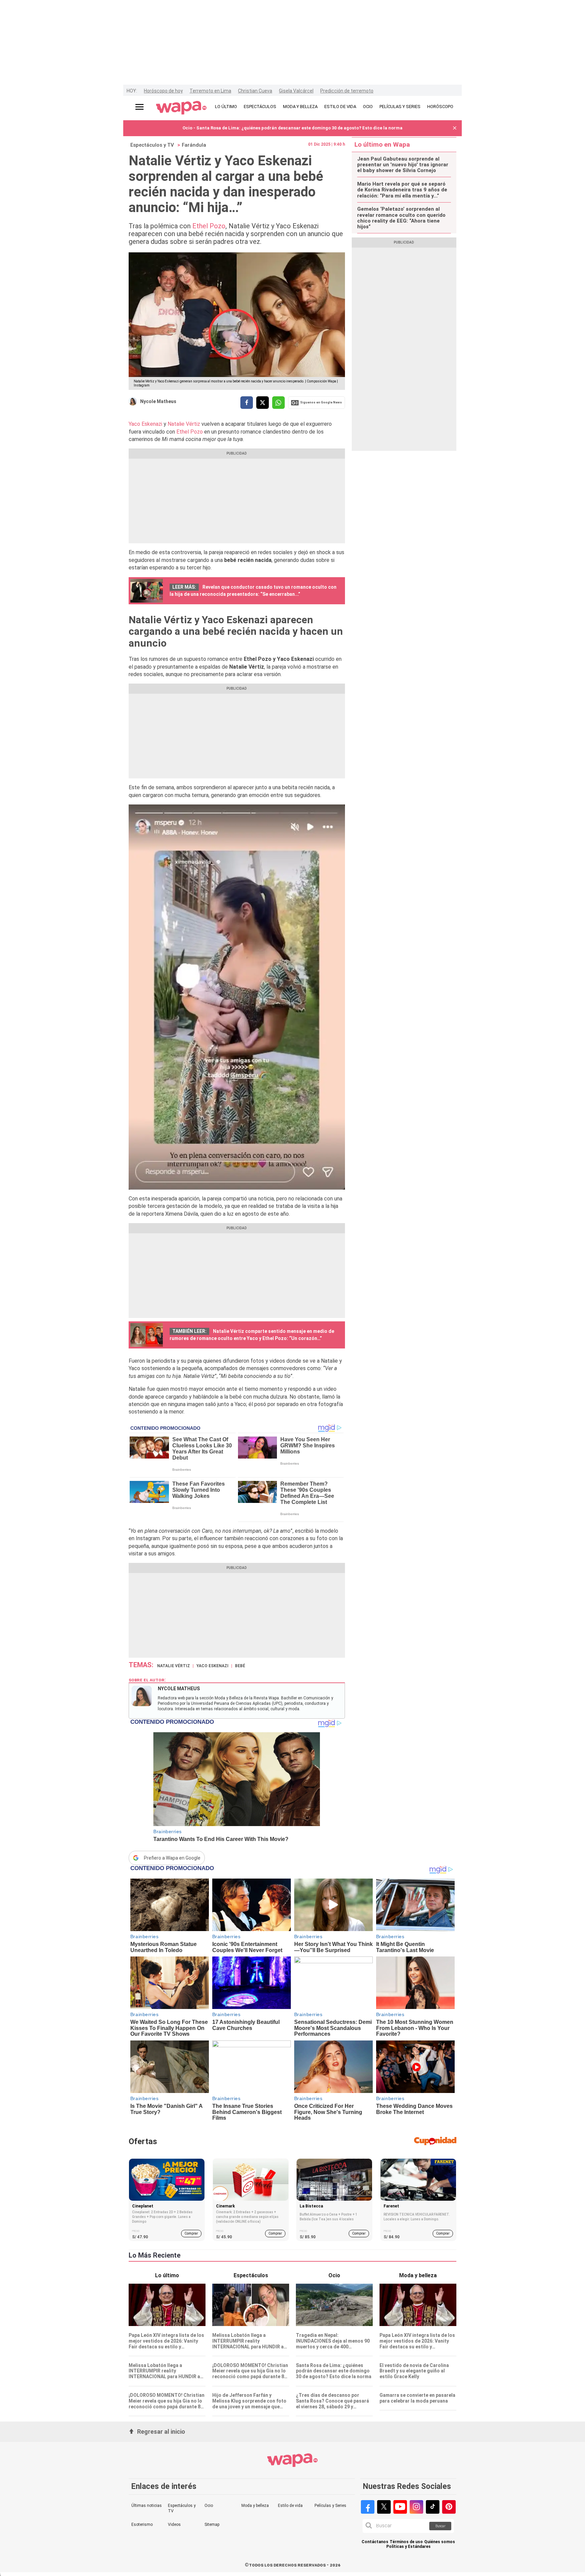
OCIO (368, 107)
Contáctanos (375, 2542)
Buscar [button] (440, 2526)
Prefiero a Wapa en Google (172, 1858)
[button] (455, 128)
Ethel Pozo (209, 226)
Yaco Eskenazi (145, 424)
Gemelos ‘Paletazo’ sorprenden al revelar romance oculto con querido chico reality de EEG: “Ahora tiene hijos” (401, 218)
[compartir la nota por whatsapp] (278, 403)
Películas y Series (330, 2506)
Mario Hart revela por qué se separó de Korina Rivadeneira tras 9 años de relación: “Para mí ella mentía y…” (402, 190)
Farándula (194, 145)
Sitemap (212, 2525)
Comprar (191, 2233)
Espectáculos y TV (152, 145)
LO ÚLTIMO (226, 107)
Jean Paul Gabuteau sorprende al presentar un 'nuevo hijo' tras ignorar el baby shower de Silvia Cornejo (403, 165)
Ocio (209, 2506)
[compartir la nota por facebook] (247, 403)
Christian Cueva (255, 91)
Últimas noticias (147, 2506)
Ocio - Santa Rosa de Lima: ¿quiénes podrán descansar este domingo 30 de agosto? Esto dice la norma (292, 128)
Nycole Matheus (158, 401)
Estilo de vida (290, 2506)
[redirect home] (181, 108)
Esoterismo (142, 2525)
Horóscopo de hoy (163, 91)
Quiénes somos (440, 2542)
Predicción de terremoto (347, 91)
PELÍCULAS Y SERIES (400, 107)
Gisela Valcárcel (296, 91)
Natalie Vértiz (184, 424)
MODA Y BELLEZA (300, 107)
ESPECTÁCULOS (260, 107)
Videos (174, 2525)
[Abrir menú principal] (139, 107)
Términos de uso (406, 2542)
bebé (240, 1666)
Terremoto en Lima (210, 91)
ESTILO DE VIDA (340, 107)
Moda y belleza (255, 2506)
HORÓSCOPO (440, 107)
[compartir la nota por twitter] (263, 403)
